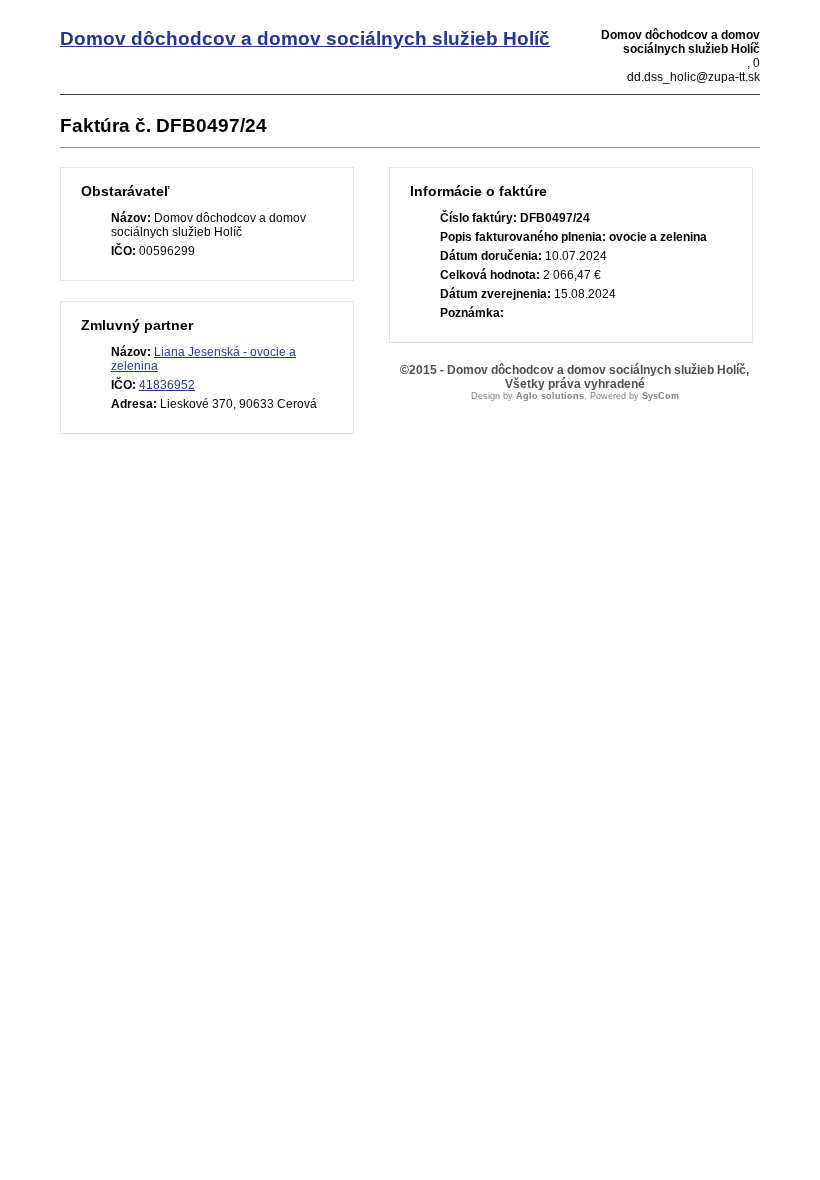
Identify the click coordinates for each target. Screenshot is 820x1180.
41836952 (167, 385)
